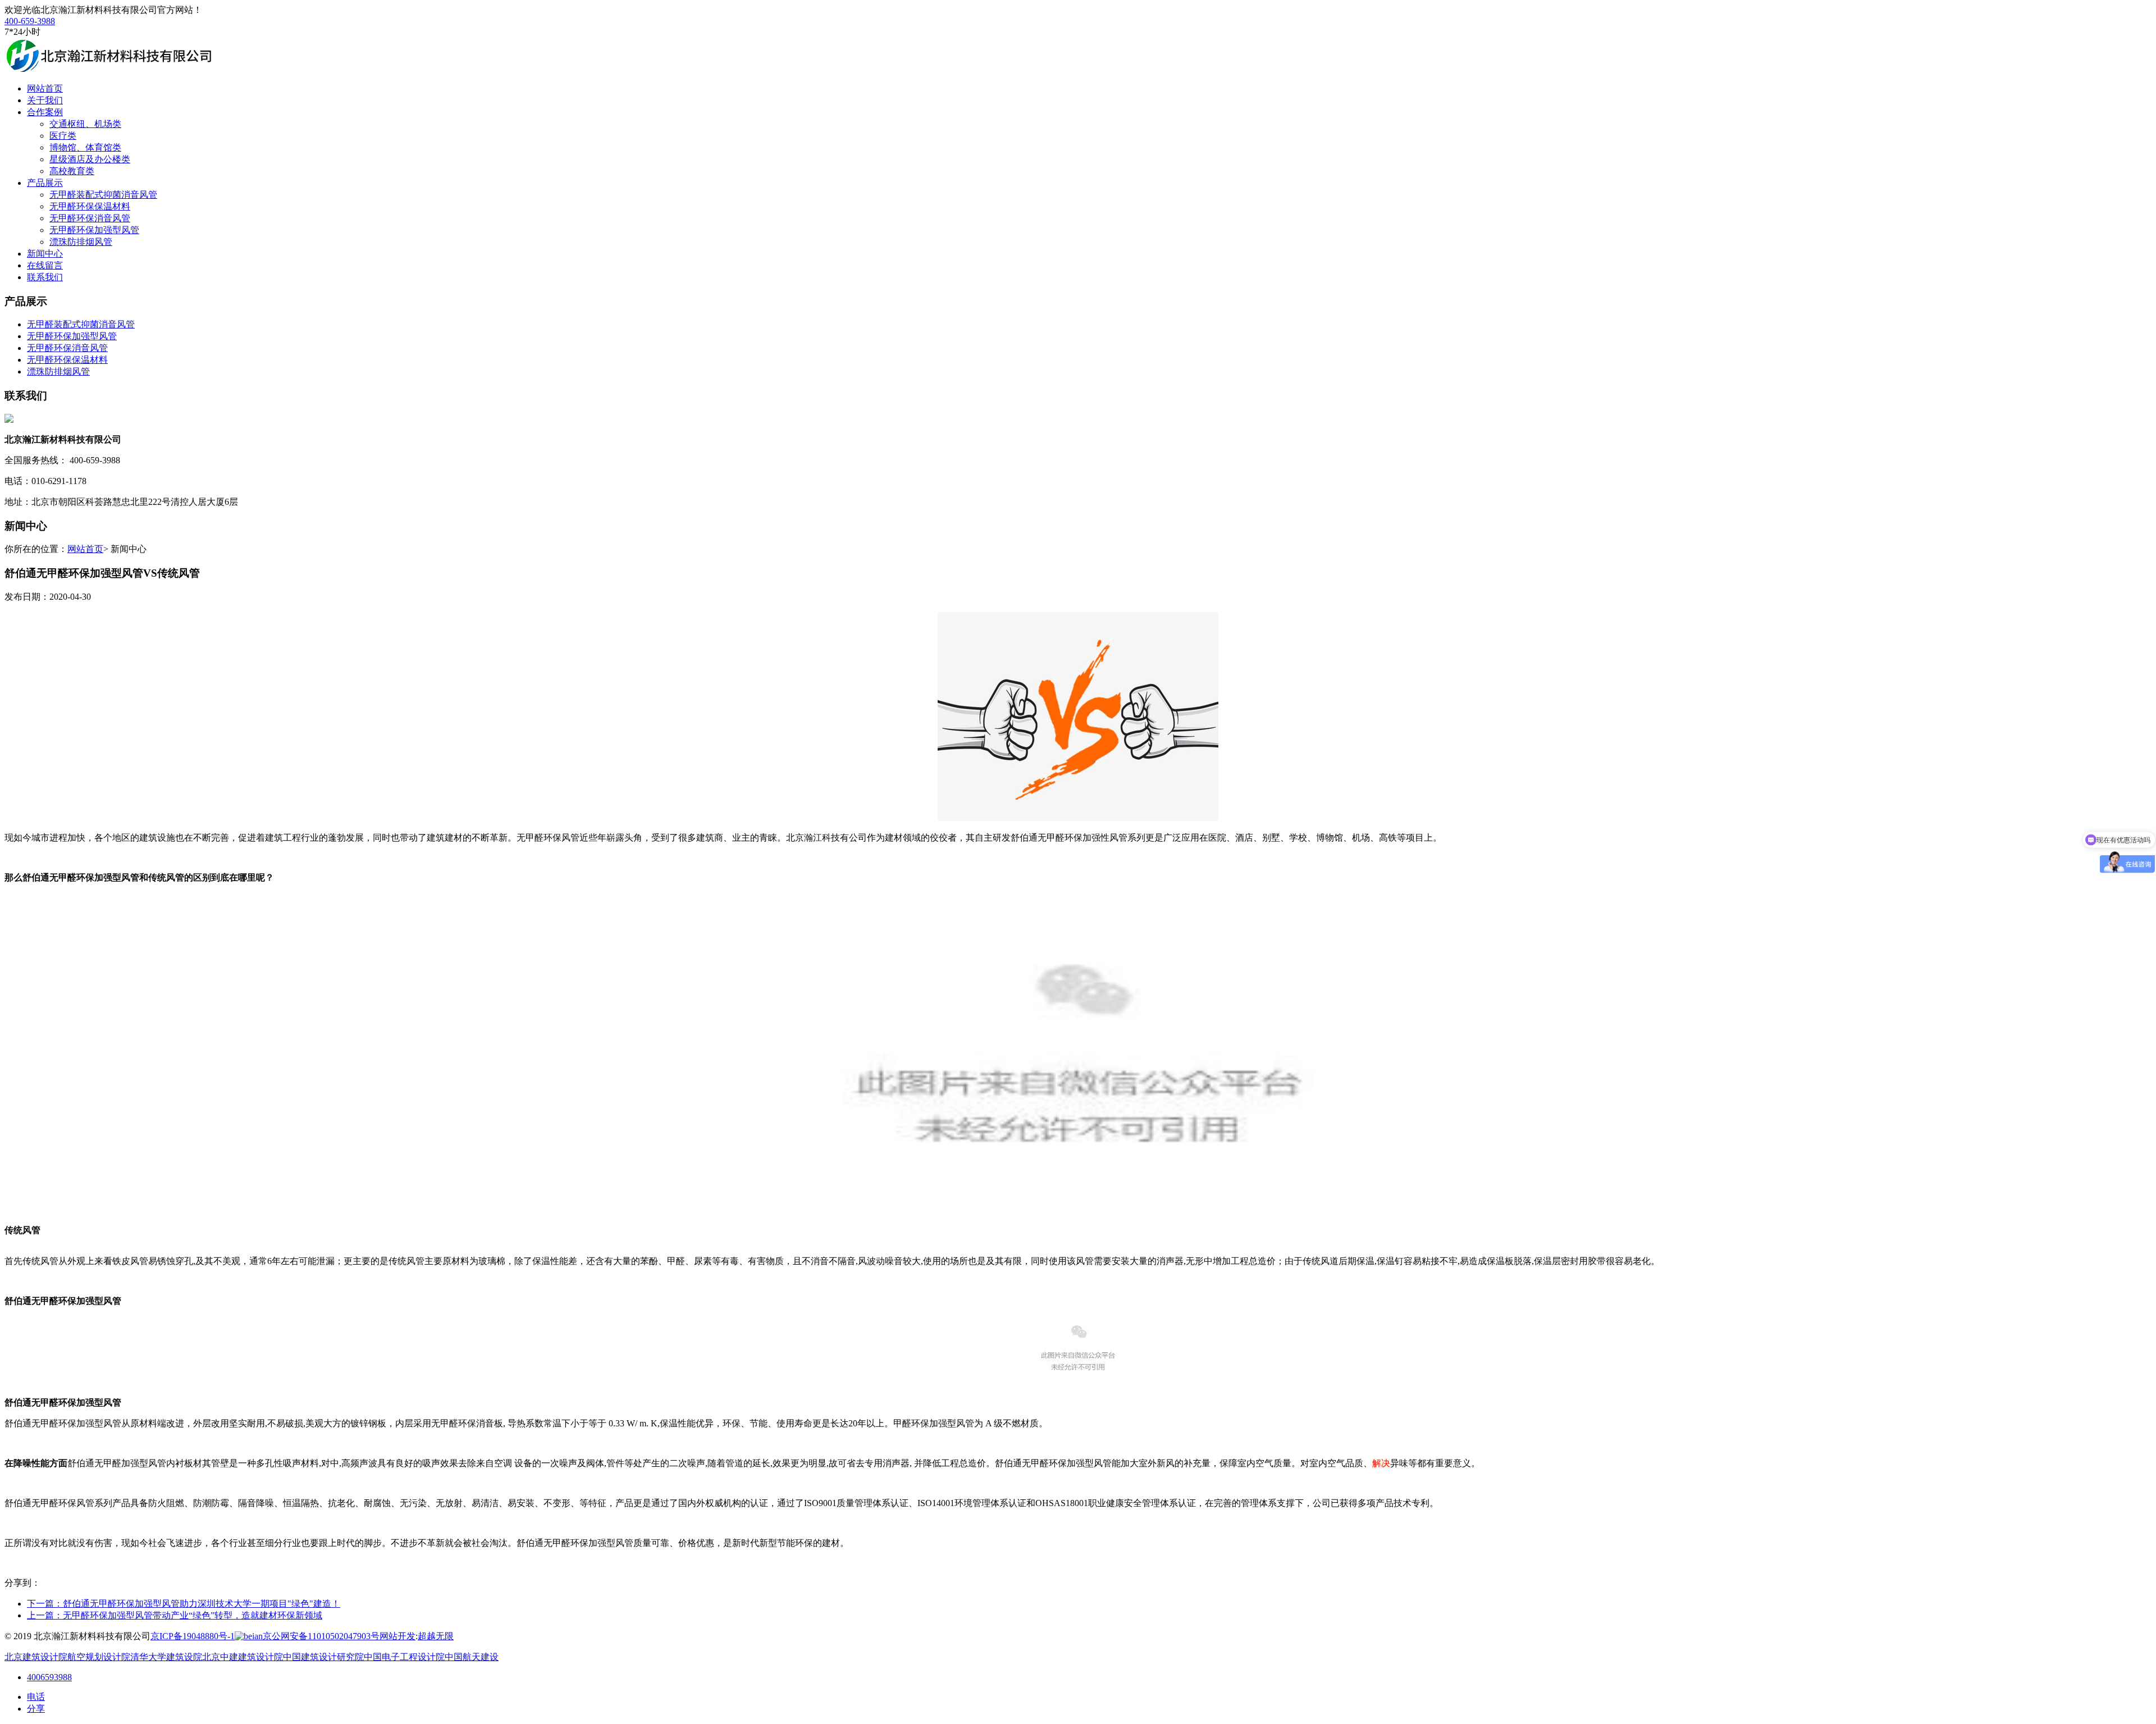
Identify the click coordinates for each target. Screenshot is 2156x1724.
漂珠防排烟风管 (81, 242)
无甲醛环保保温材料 (90, 206)
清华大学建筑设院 (166, 1657)
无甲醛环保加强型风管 (94, 230)
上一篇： (175, 1615)
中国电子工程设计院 (404, 1657)
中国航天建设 (472, 1657)
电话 (36, 1697)
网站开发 (398, 1636)
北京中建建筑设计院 (243, 1657)
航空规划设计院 (99, 1657)
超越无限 (436, 1636)
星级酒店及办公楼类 (90, 159)
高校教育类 (72, 171)
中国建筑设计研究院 (323, 1657)
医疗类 (63, 136)
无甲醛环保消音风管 (90, 218)
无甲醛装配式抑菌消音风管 (103, 195)
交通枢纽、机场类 (85, 124)
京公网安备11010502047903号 (321, 1636)
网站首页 (85, 549)
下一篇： (184, 1604)
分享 (36, 1709)
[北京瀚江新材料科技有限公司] (108, 69)
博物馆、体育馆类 (85, 147)
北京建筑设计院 (36, 1657)
